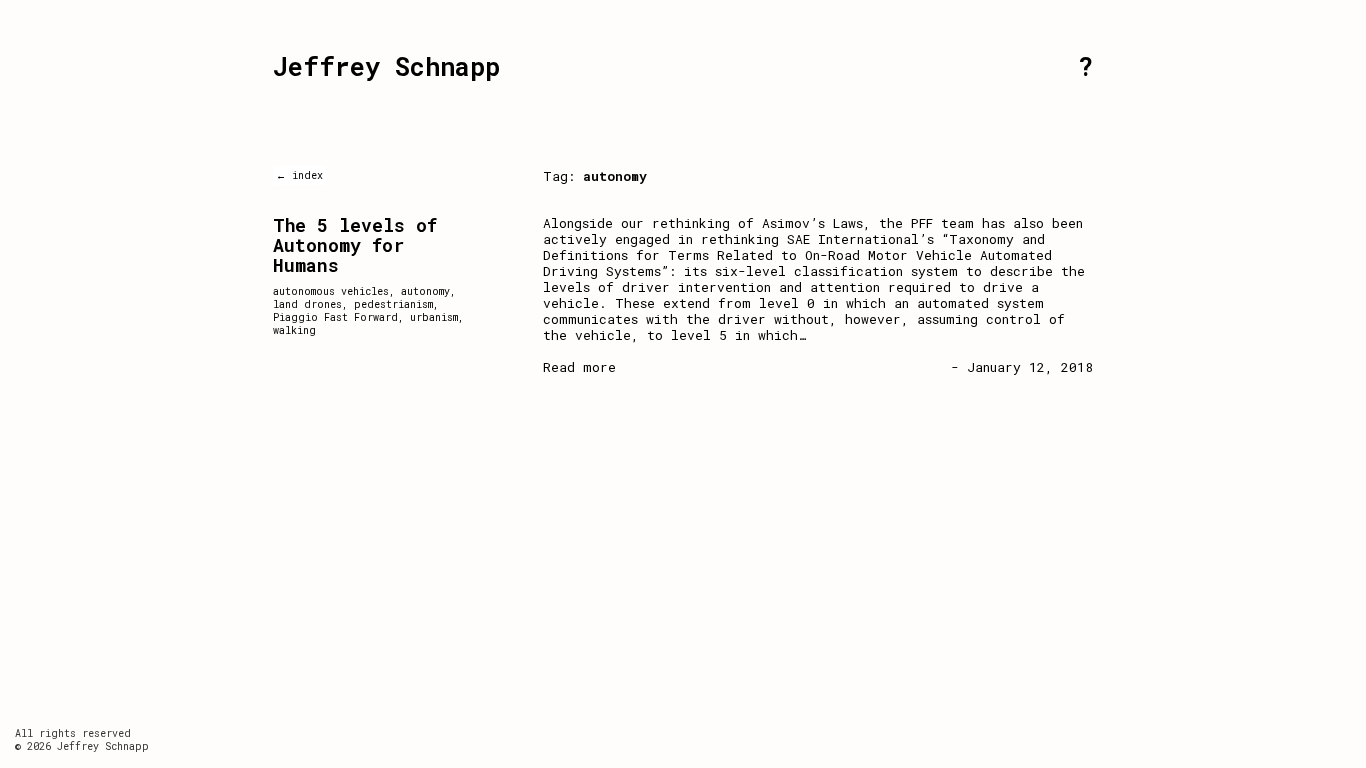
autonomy (425, 291)
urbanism (434, 317)
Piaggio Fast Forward (335, 317)
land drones (307, 304)
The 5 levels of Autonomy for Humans (355, 245)
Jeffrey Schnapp (386, 66)
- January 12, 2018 (1022, 367)
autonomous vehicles (331, 291)
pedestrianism (393, 304)
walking (294, 330)
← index (299, 175)
